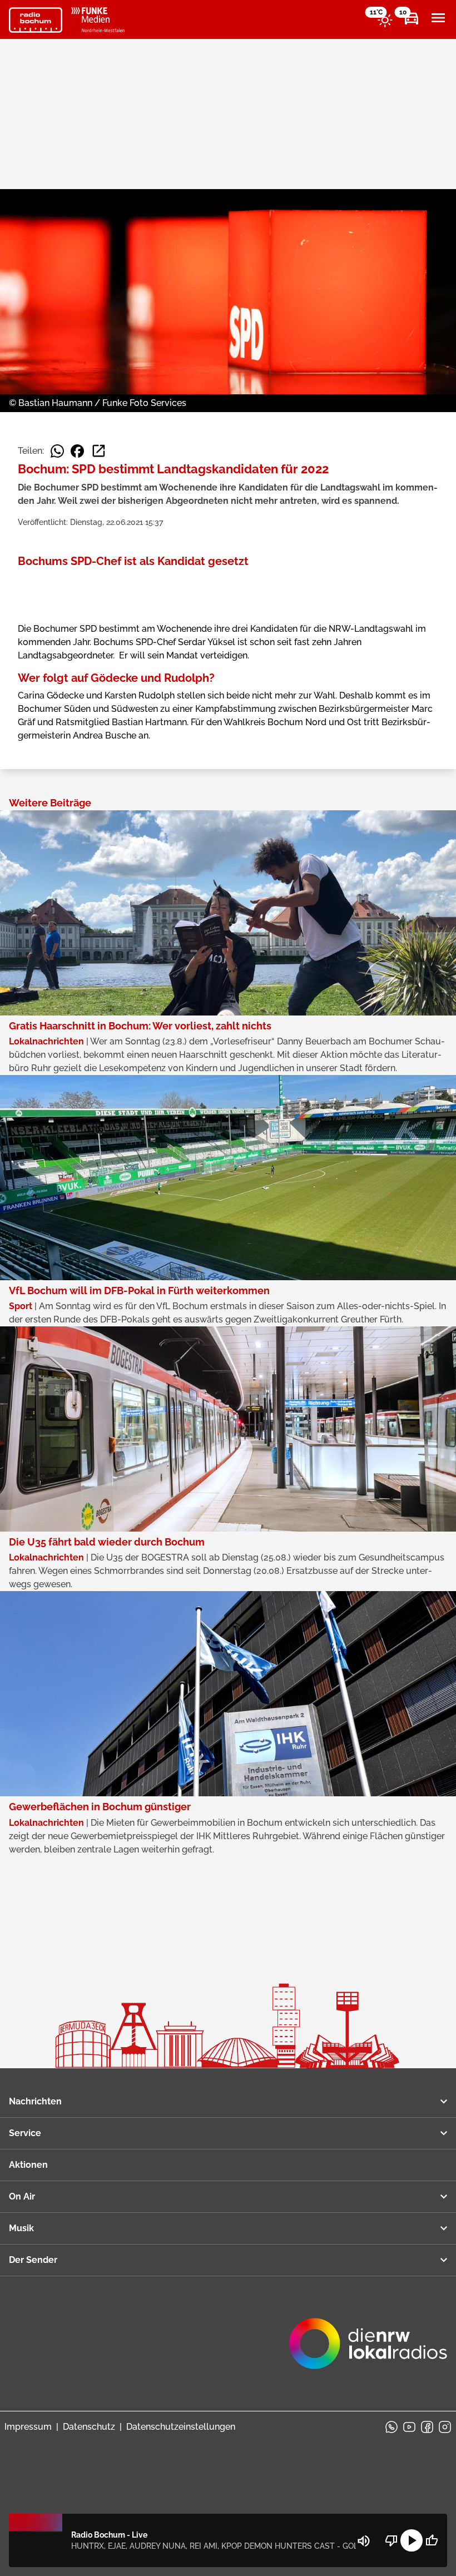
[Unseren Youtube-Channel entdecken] (409, 2427)
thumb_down (391, 2540)
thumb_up (432, 2540)
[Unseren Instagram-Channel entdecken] (445, 2427)
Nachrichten (35, 2101)
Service (25, 2133)
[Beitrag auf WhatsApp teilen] (57, 451)
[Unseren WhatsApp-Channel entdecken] (391, 2427)
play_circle (412, 2540)
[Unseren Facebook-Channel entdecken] (427, 2427)
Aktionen (28, 2165)
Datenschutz (89, 2427)
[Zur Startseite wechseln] (36, 20)
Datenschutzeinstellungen (181, 2427)
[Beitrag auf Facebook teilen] (77, 451)
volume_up (364, 2541)
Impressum (28, 2427)
